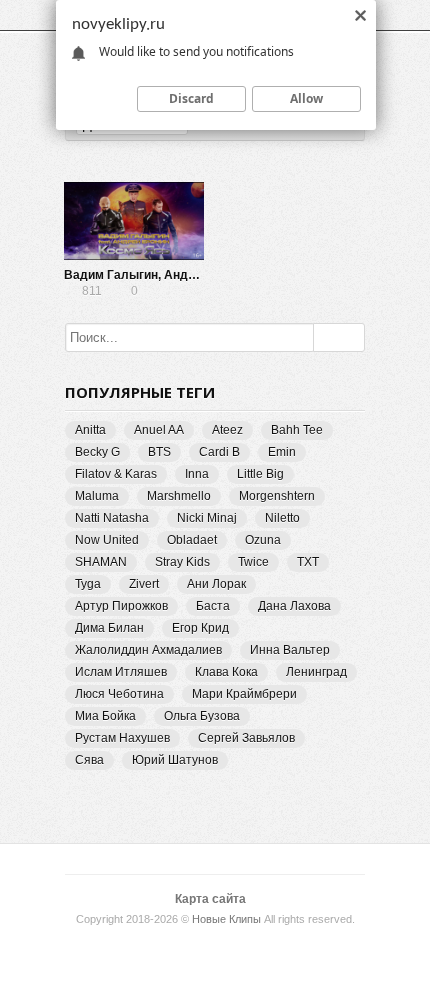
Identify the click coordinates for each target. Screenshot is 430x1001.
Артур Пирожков (121, 606)
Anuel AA (159, 430)
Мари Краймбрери (244, 694)
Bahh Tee (297, 430)
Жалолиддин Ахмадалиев (148, 650)
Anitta (90, 430)
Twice (253, 562)
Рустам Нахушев (122, 738)
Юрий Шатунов (175, 760)
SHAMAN (101, 562)
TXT (308, 562)
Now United (107, 540)
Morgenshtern (277, 496)
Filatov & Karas (116, 474)
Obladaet (192, 540)
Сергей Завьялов (246, 738)
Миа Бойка (105, 716)
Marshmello (179, 496)
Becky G (97, 452)
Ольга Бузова (202, 716)
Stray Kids (182, 562)
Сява (89, 760)
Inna (197, 474)
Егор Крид (200, 628)
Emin (282, 452)
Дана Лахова (294, 606)
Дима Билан (109, 628)
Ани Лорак (216, 584)
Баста (213, 606)
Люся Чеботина (119, 694)
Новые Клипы (226, 919)
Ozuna (263, 540)
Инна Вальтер (290, 650)
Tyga (88, 584)
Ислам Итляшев (121, 672)
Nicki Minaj (207, 518)
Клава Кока (226, 672)
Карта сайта (210, 899)
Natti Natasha (112, 518)
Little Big (260, 474)
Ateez (227, 430)
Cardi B (219, 452)
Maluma (97, 496)
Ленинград (316, 672)
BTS (159, 452)
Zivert (144, 584)
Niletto (282, 518)
